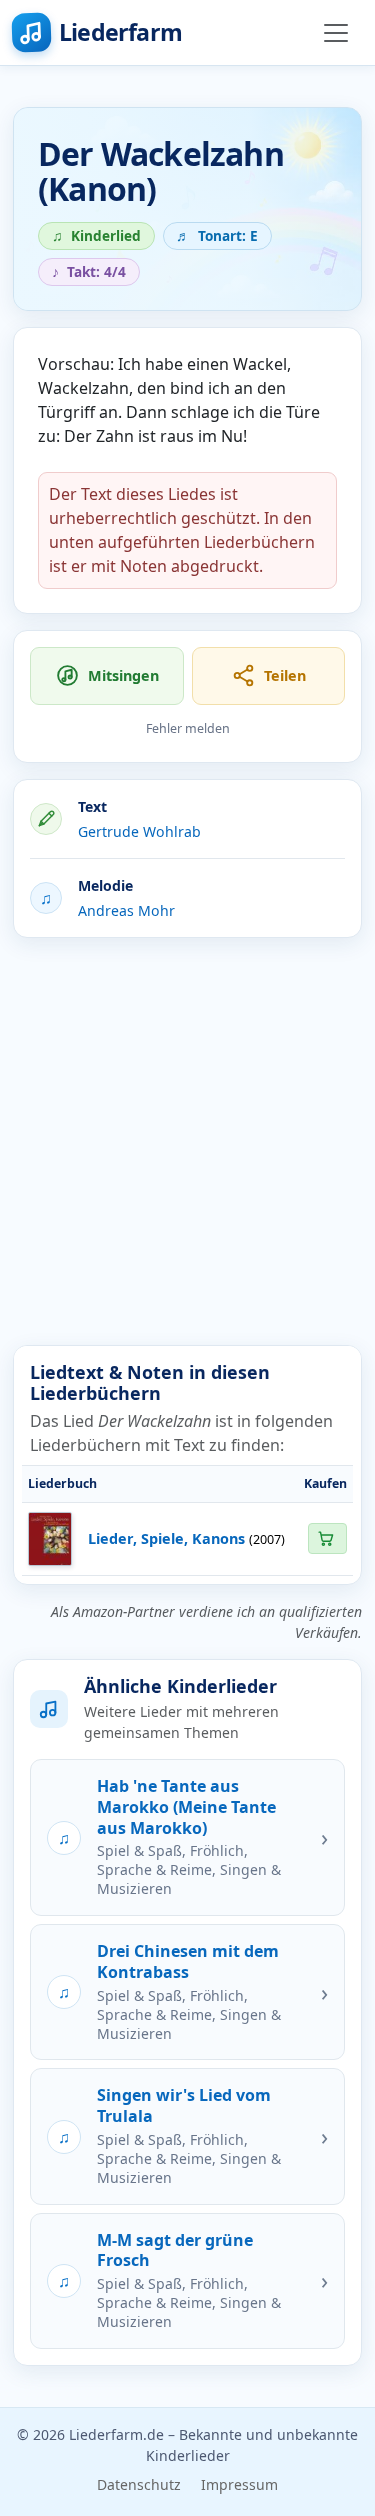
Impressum (239, 2484)
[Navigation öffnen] (336, 33)
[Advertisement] (187, 1141)
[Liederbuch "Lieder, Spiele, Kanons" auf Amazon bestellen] (327, 1538)
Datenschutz (139, 2484)
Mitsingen (123, 675)
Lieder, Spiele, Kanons (166, 1538)
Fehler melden (188, 728)
